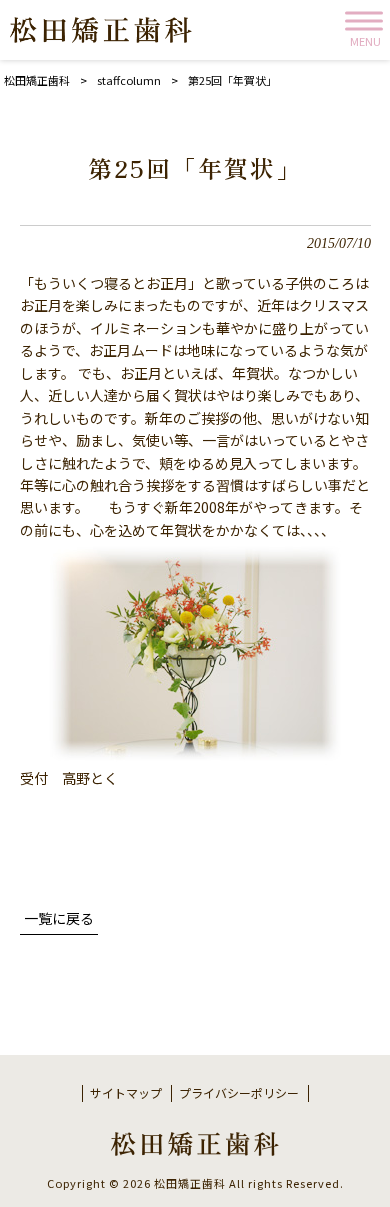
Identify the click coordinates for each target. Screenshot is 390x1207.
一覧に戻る (59, 918)
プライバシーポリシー (239, 1093)
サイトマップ (126, 1093)
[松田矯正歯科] (101, 30)
